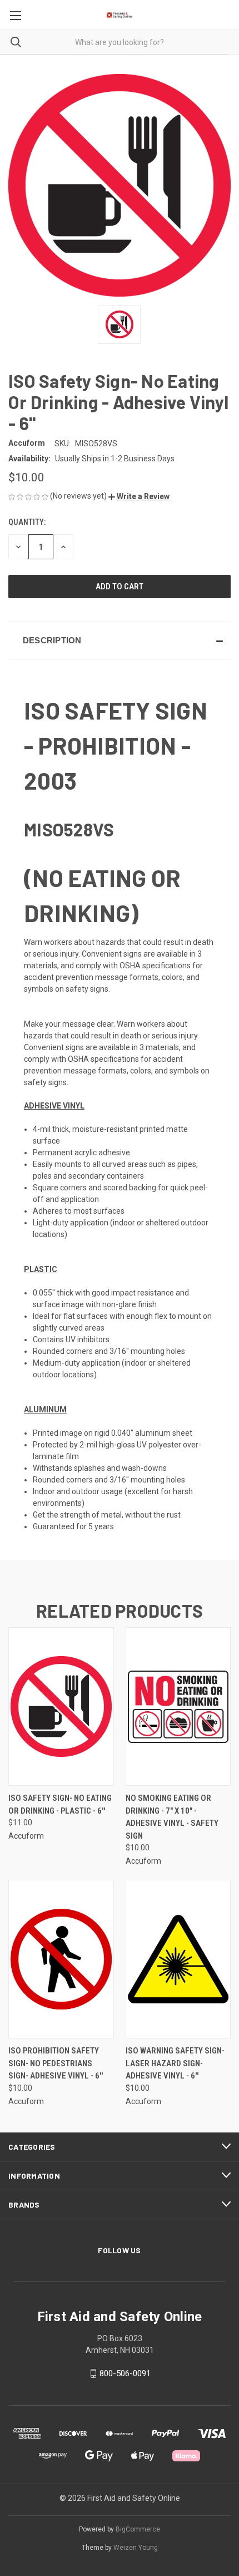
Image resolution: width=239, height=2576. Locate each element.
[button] (139, 496)
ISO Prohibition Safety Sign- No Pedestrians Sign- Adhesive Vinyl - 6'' (56, 2063)
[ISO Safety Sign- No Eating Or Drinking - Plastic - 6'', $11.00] (61, 1706)
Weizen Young (136, 2548)
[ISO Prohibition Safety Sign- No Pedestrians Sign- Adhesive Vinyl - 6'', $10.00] (61, 1959)
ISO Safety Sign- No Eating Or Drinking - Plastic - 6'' (60, 1804)
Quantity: (27, 522)
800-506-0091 (125, 2373)
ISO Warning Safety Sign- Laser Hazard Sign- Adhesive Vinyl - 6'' (175, 2063)
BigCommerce (138, 2529)
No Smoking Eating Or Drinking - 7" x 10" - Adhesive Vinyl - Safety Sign (172, 1817)
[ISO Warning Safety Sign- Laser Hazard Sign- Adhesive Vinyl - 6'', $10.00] (178, 1959)
